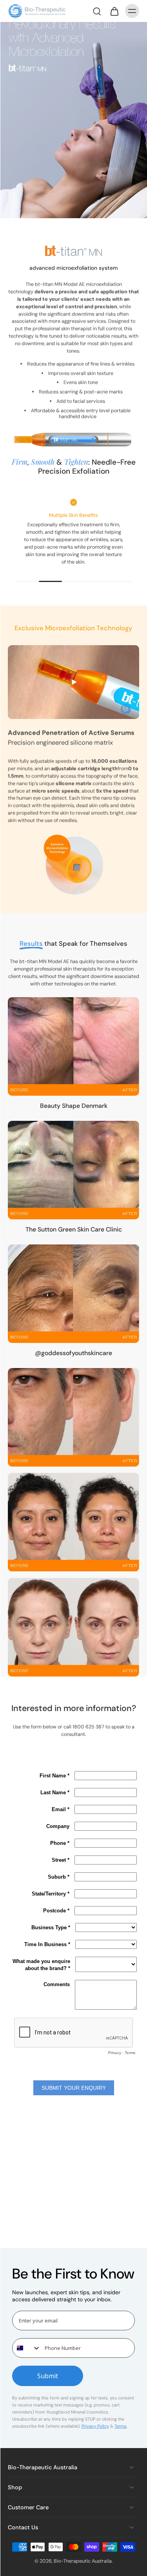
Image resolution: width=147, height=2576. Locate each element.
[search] (97, 11)
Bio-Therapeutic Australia (83, 2561)
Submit (48, 2376)
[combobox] (27, 2348)
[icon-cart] (114, 11)
